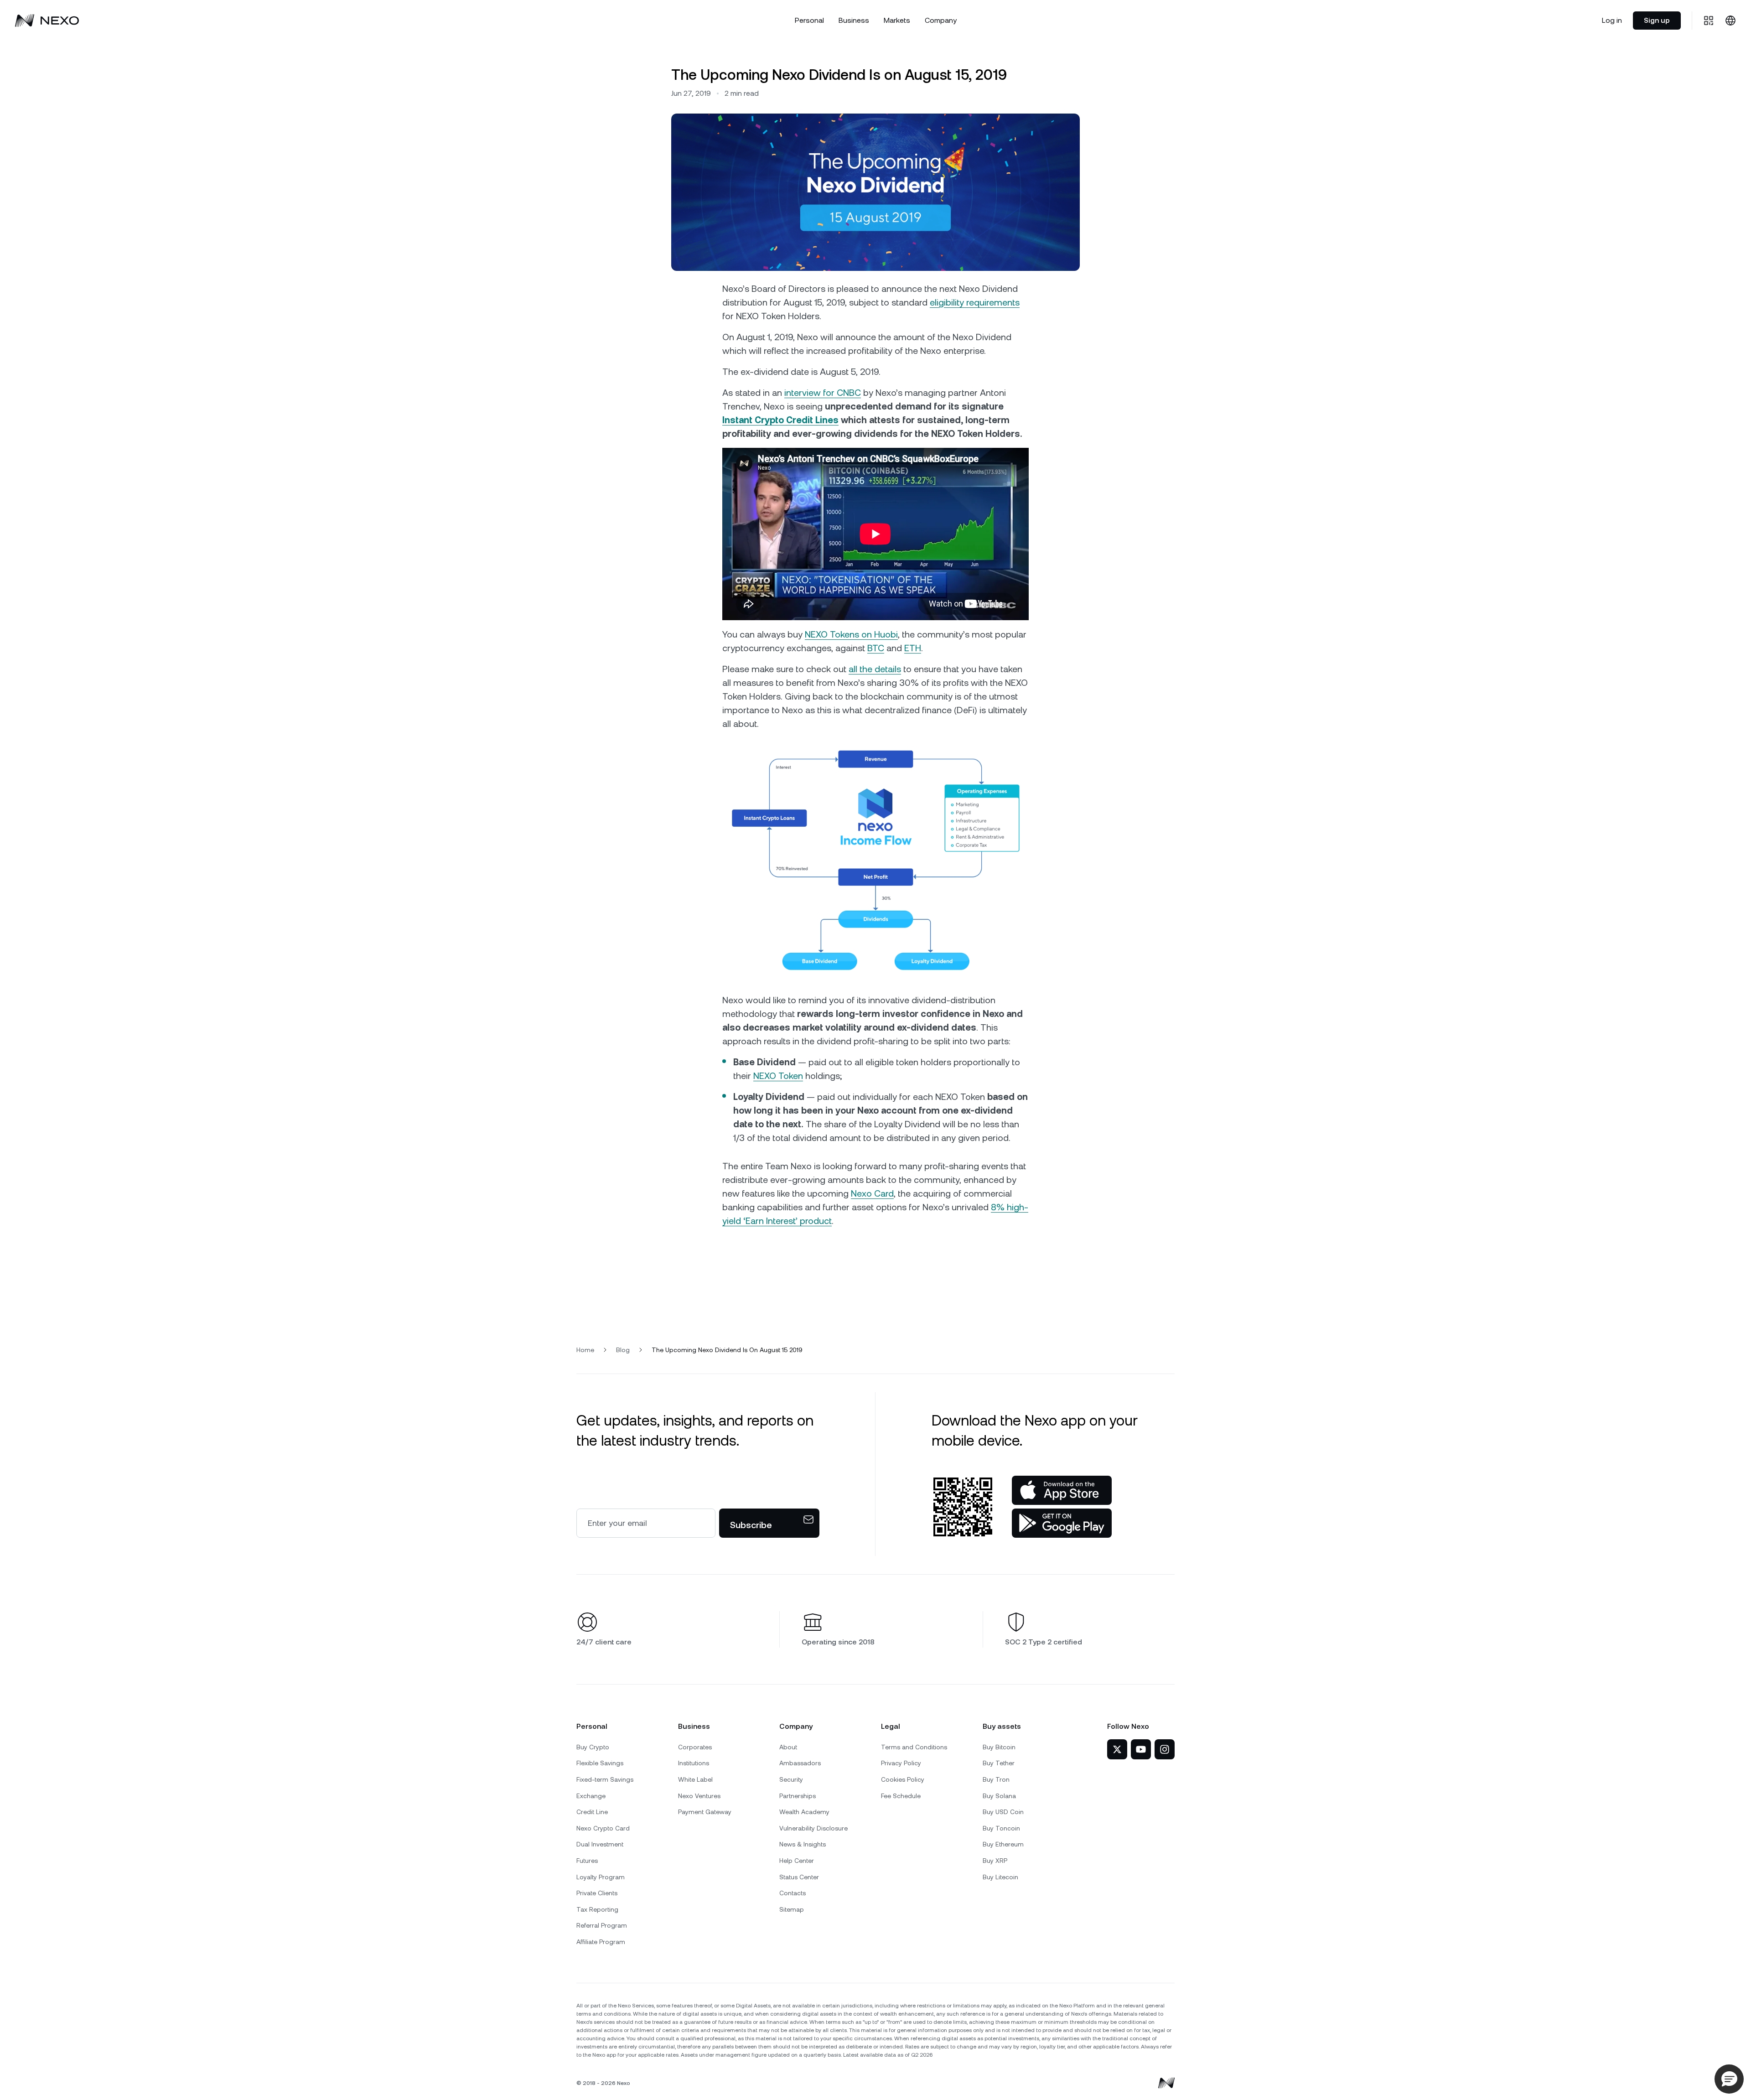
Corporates (695, 1747)
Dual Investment (600, 1844)
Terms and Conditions (914, 1747)
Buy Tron (996, 1779)
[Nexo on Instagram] (1165, 1749)
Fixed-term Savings (605, 1779)
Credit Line (592, 1812)
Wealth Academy (804, 1812)
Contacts (793, 1893)
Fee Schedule (901, 1796)
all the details (875, 669)
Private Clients (597, 1893)
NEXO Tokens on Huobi (851, 634)
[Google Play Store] (1062, 1523)
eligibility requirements (975, 302)
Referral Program (602, 1925)
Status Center (799, 1877)
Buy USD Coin (1003, 1812)
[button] (1729, 2079)
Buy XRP (995, 1861)
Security (791, 1779)
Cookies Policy (903, 1779)
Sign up (1657, 20)
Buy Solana (999, 1796)
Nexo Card (872, 1193)
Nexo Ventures (699, 1796)
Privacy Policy (901, 1763)
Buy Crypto (593, 1747)
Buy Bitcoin (999, 1747)
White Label (695, 1779)
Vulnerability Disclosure (813, 1828)
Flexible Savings (600, 1763)
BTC (876, 648)
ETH (913, 648)
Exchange (591, 1796)
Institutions (694, 1763)
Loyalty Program (601, 1877)
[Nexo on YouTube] (1141, 1749)
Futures (587, 1861)
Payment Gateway (705, 1812)
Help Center (797, 1861)
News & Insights (803, 1844)
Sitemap (792, 1909)
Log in (1612, 20)
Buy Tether (999, 1763)
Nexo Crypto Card (603, 1828)
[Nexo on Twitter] (1117, 1749)
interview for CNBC (823, 393)
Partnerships (798, 1796)
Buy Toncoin (1001, 1828)
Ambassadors (800, 1763)
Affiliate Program (601, 1942)
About (788, 1747)
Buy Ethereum (1003, 1844)
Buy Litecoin (1000, 1877)
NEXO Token (778, 1076)
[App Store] (1062, 1490)
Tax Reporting (597, 1909)
